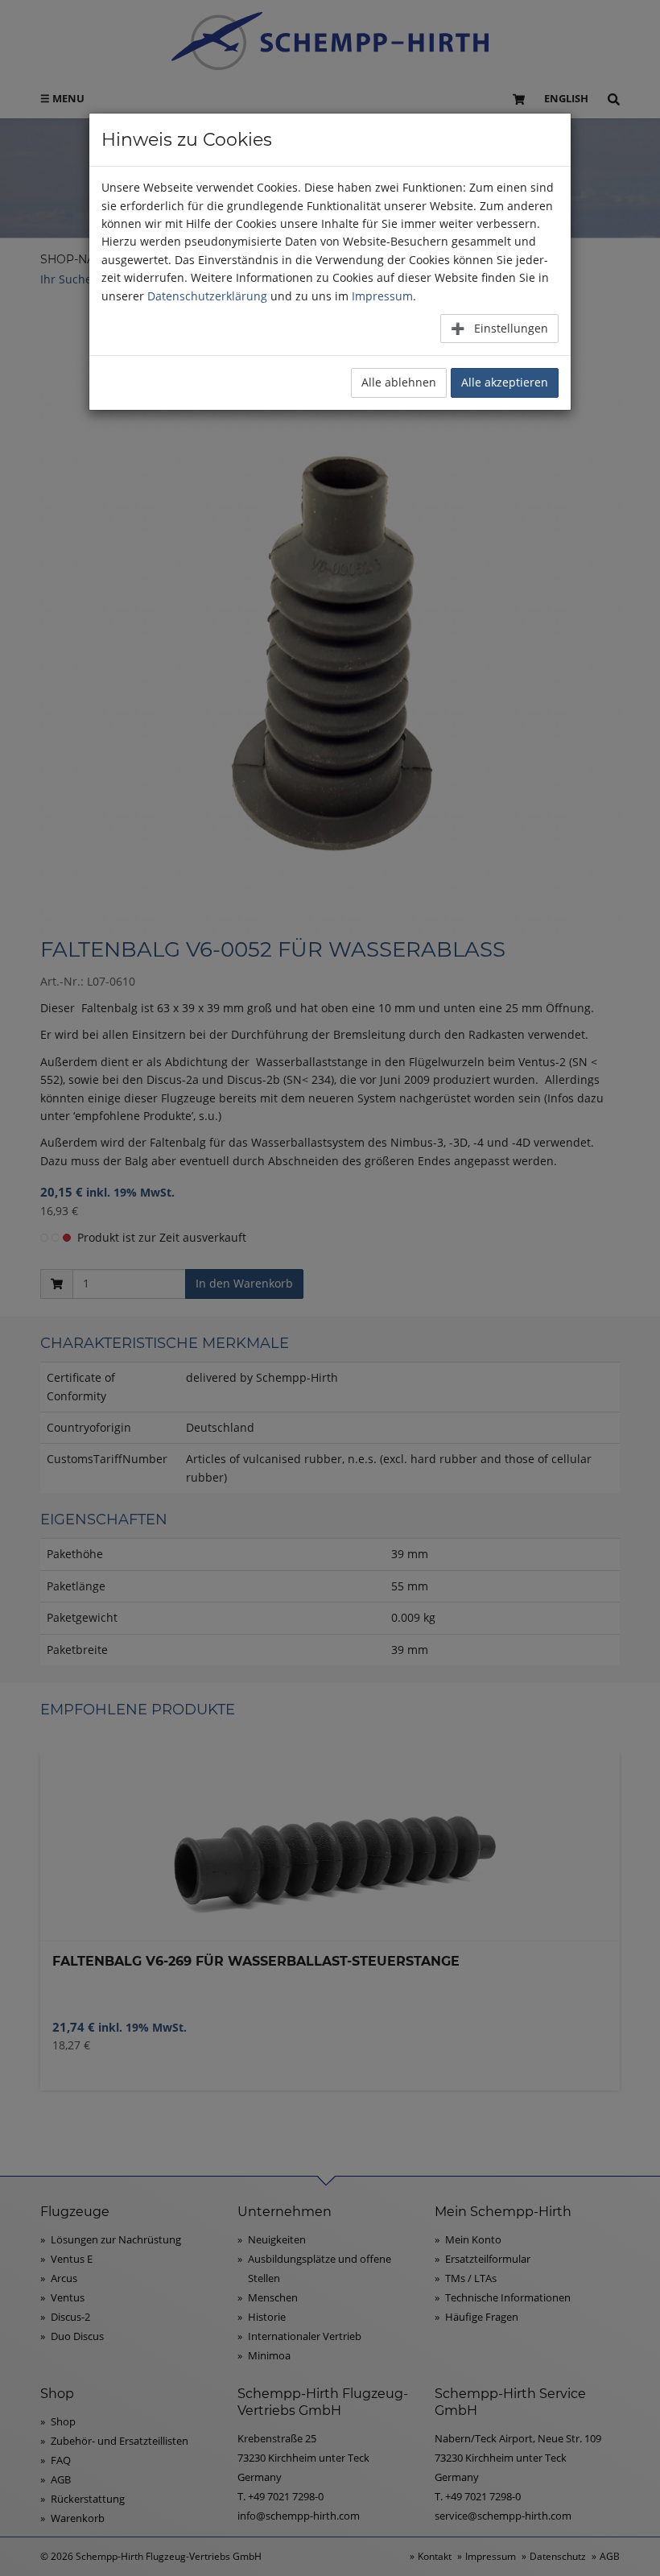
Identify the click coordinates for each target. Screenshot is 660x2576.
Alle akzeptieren (505, 382)
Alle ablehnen (399, 382)
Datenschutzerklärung (207, 296)
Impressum (382, 296)
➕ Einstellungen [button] (499, 328)
